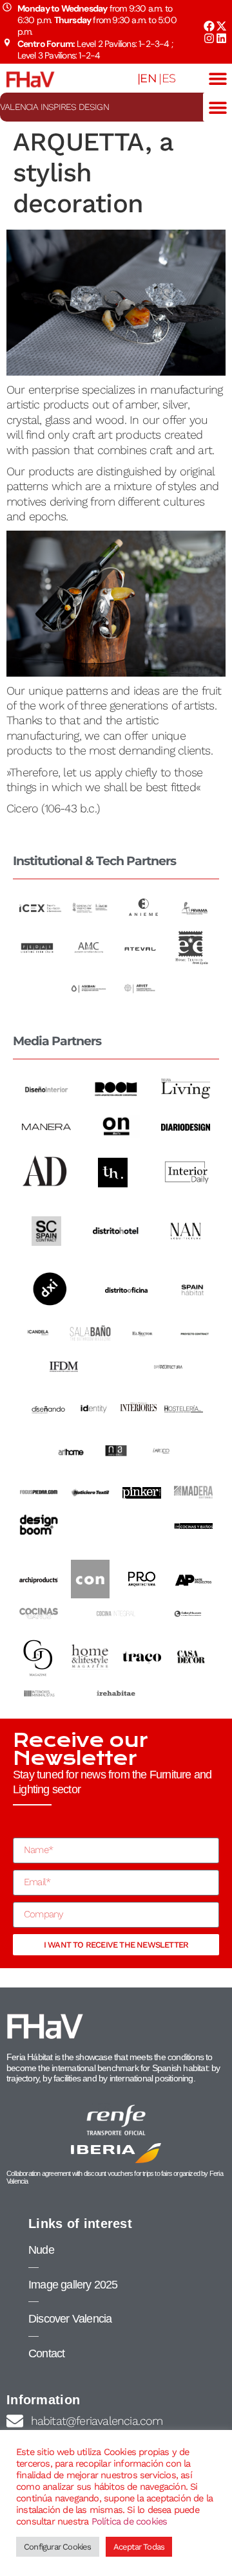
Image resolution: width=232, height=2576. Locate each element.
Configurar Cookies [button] (58, 2547)
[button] (217, 78)
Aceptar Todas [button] (139, 2547)
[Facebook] (209, 26)
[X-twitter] (221, 26)
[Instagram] (209, 38)
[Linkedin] (221, 38)
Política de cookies (130, 2521)
